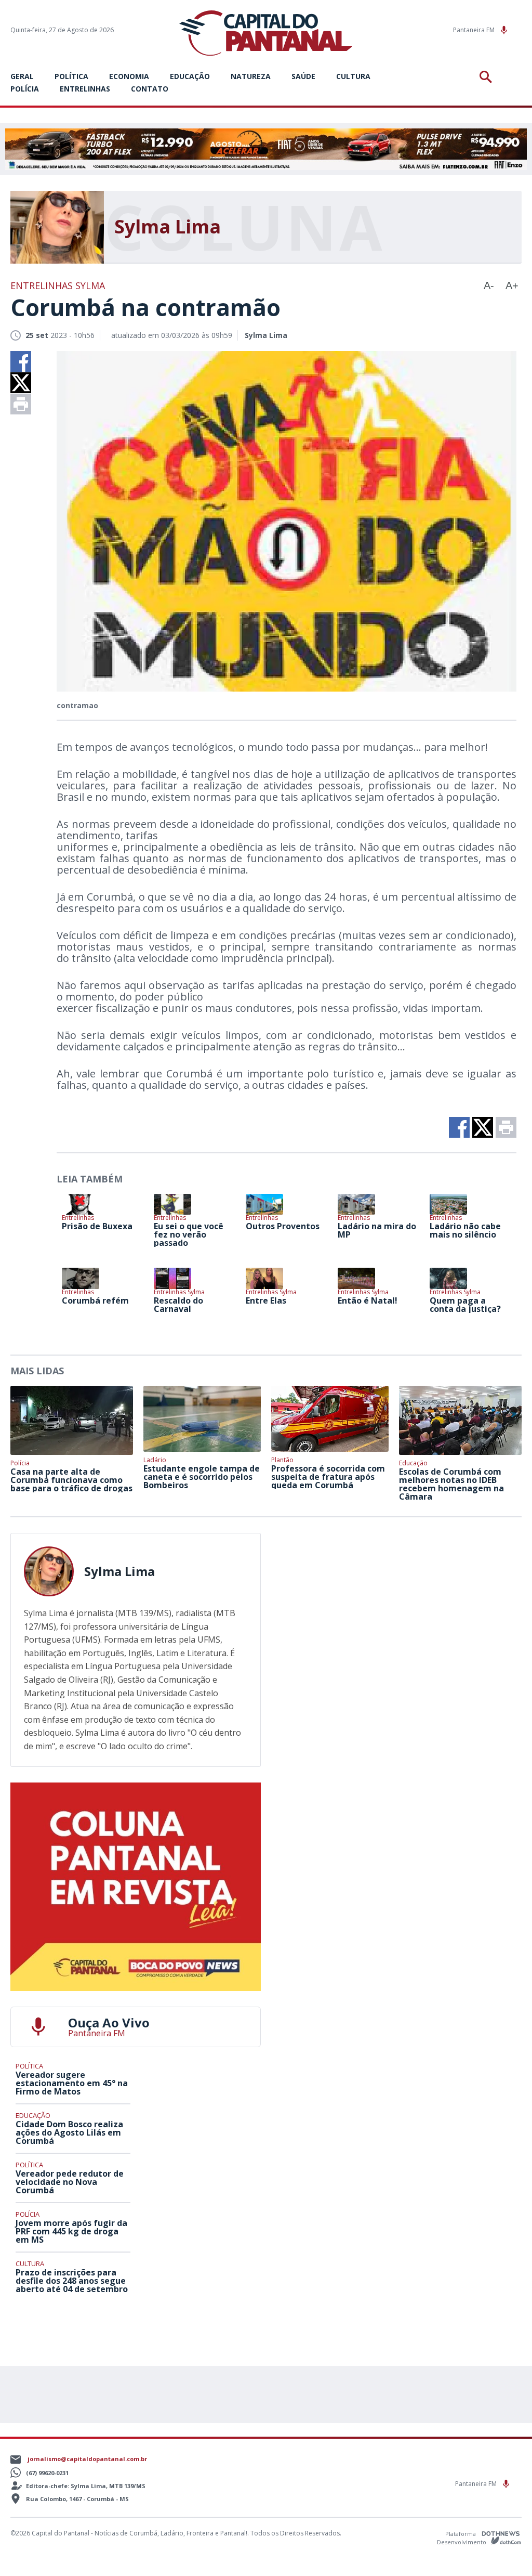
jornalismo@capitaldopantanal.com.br (87, 2459)
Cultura (353, 76)
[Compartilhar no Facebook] (21, 361)
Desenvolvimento (462, 2541)
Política (71, 76)
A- (489, 285)
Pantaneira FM (475, 30)
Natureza (251, 76)
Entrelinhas (85, 89)
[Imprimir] (21, 404)
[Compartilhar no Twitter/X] (21, 383)
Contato (150, 89)
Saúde (303, 76)
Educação (190, 76)
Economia (129, 76)
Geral (22, 76)
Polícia (25, 89)
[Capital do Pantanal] (266, 34)
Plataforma (461, 2534)
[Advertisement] (396, 1598)
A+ (512, 285)
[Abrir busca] (488, 77)
